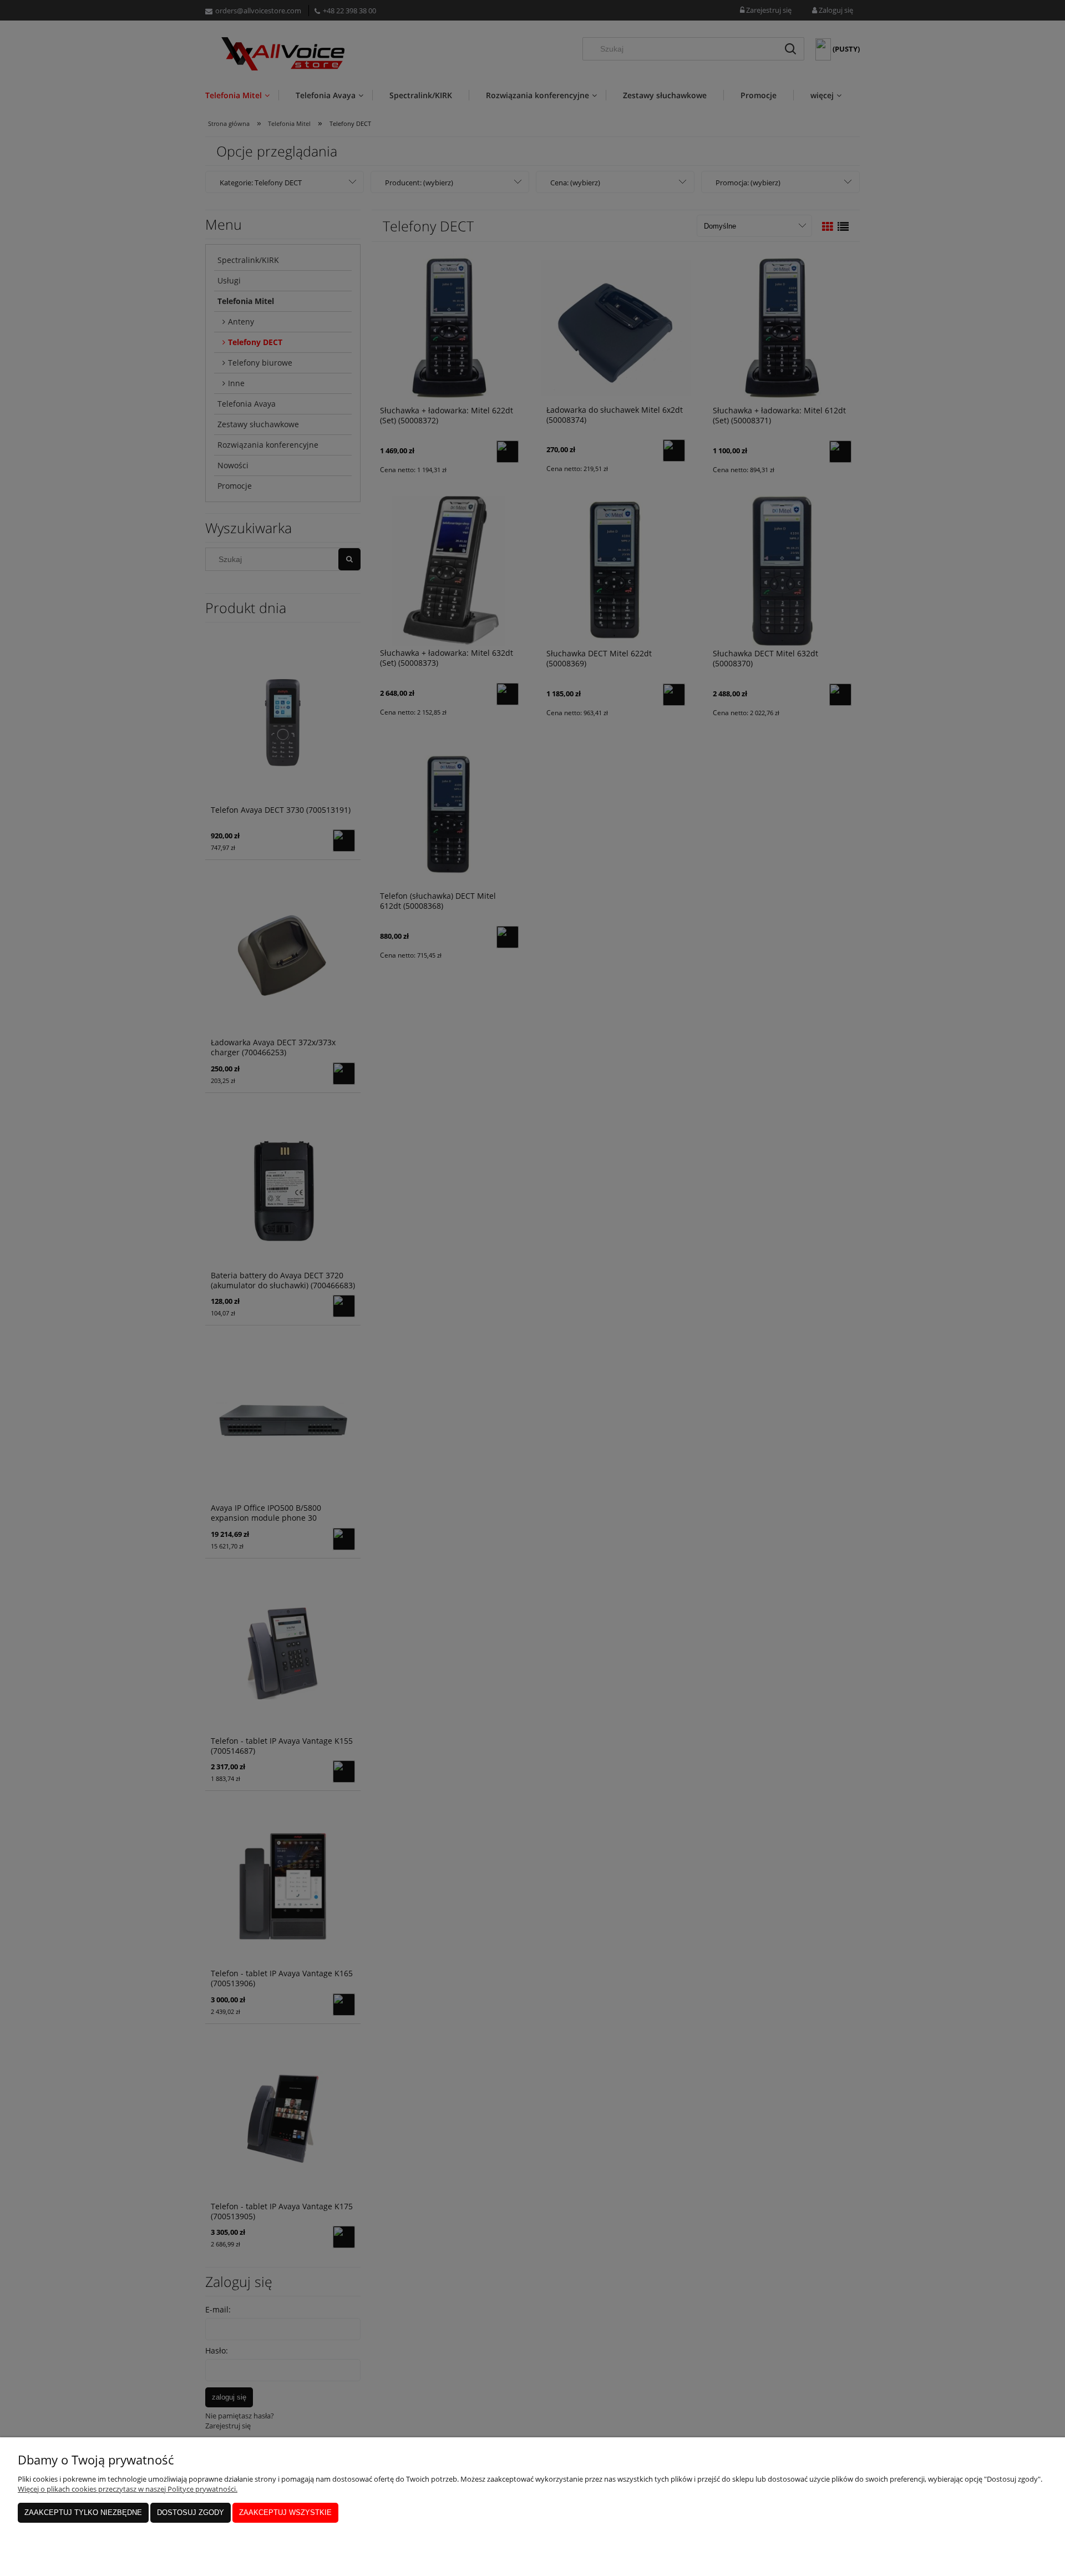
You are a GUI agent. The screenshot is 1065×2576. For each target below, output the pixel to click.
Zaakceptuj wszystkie (285, 2512)
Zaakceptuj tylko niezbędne (83, 2512)
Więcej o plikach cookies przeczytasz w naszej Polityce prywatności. (128, 2489)
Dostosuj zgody (191, 2512)
